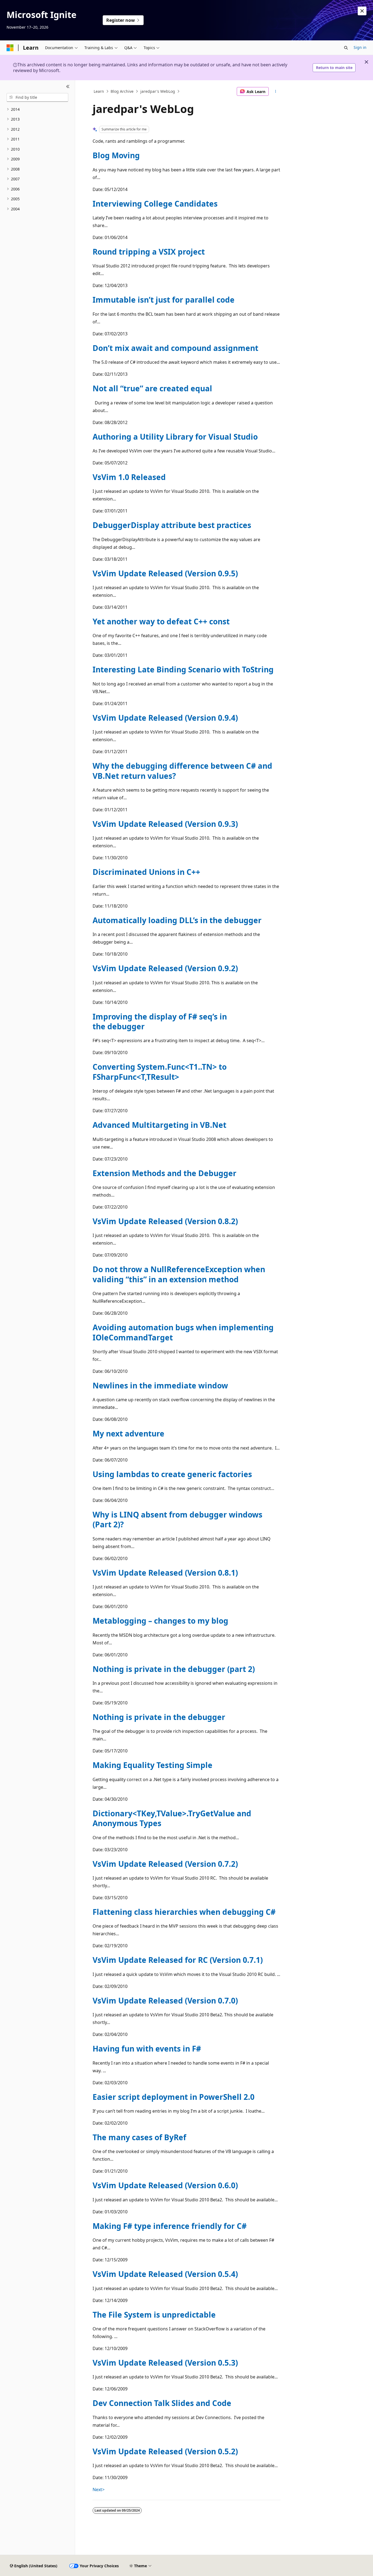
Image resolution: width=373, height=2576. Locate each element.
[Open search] (346, 48)
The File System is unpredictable (154, 2315)
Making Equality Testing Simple (153, 1765)
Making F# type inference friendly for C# (170, 2226)
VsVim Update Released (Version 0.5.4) (165, 2274)
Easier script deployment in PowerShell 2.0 (174, 2097)
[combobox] (37, 97)
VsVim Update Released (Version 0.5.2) (165, 2451)
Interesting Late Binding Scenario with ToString (183, 669)
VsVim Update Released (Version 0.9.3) (165, 824)
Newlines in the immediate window (160, 1385)
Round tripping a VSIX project (149, 252)
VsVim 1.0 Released (129, 477)
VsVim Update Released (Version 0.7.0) (165, 2000)
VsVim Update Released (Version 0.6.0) (165, 2185)
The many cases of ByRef (139, 2137)
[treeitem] (37, 110)
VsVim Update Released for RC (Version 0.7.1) (178, 1960)
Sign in (360, 47)
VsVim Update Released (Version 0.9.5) (165, 573)
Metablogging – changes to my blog (160, 1621)
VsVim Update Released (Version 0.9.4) (165, 718)
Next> (99, 2489)
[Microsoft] (10, 48)
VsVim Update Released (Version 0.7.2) (165, 1864)
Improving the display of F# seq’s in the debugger (160, 1021)
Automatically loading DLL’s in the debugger (177, 920)
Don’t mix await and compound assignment (175, 348)
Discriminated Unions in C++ (146, 872)
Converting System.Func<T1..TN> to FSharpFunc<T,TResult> (160, 1072)
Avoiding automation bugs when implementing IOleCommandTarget (183, 1332)
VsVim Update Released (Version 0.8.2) (165, 1221)
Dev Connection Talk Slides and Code (162, 2403)
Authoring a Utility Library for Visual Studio (175, 437)
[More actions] (276, 91)
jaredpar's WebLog (158, 91)
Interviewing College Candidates (155, 204)
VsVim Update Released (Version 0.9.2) (165, 968)
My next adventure (128, 1433)
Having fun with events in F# (147, 2049)
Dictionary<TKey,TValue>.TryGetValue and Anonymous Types (172, 1818)
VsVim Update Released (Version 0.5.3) (165, 2363)
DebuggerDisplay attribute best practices (172, 525)
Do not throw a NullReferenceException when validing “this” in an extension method (179, 1274)
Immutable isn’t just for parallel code (164, 300)
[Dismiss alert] (362, 11)
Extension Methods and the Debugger (165, 1173)
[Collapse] (68, 87)
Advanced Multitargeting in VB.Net (159, 1125)
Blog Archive (122, 91)
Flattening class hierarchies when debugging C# (184, 1912)
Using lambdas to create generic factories (172, 1474)
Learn (99, 91)
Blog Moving (116, 155)
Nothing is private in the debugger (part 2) (174, 1669)
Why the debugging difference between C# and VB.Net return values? (182, 771)
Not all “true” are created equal (152, 388)
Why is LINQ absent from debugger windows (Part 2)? (177, 1519)
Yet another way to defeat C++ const (161, 621)
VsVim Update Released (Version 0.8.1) (165, 1573)
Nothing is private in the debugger (159, 1717)
